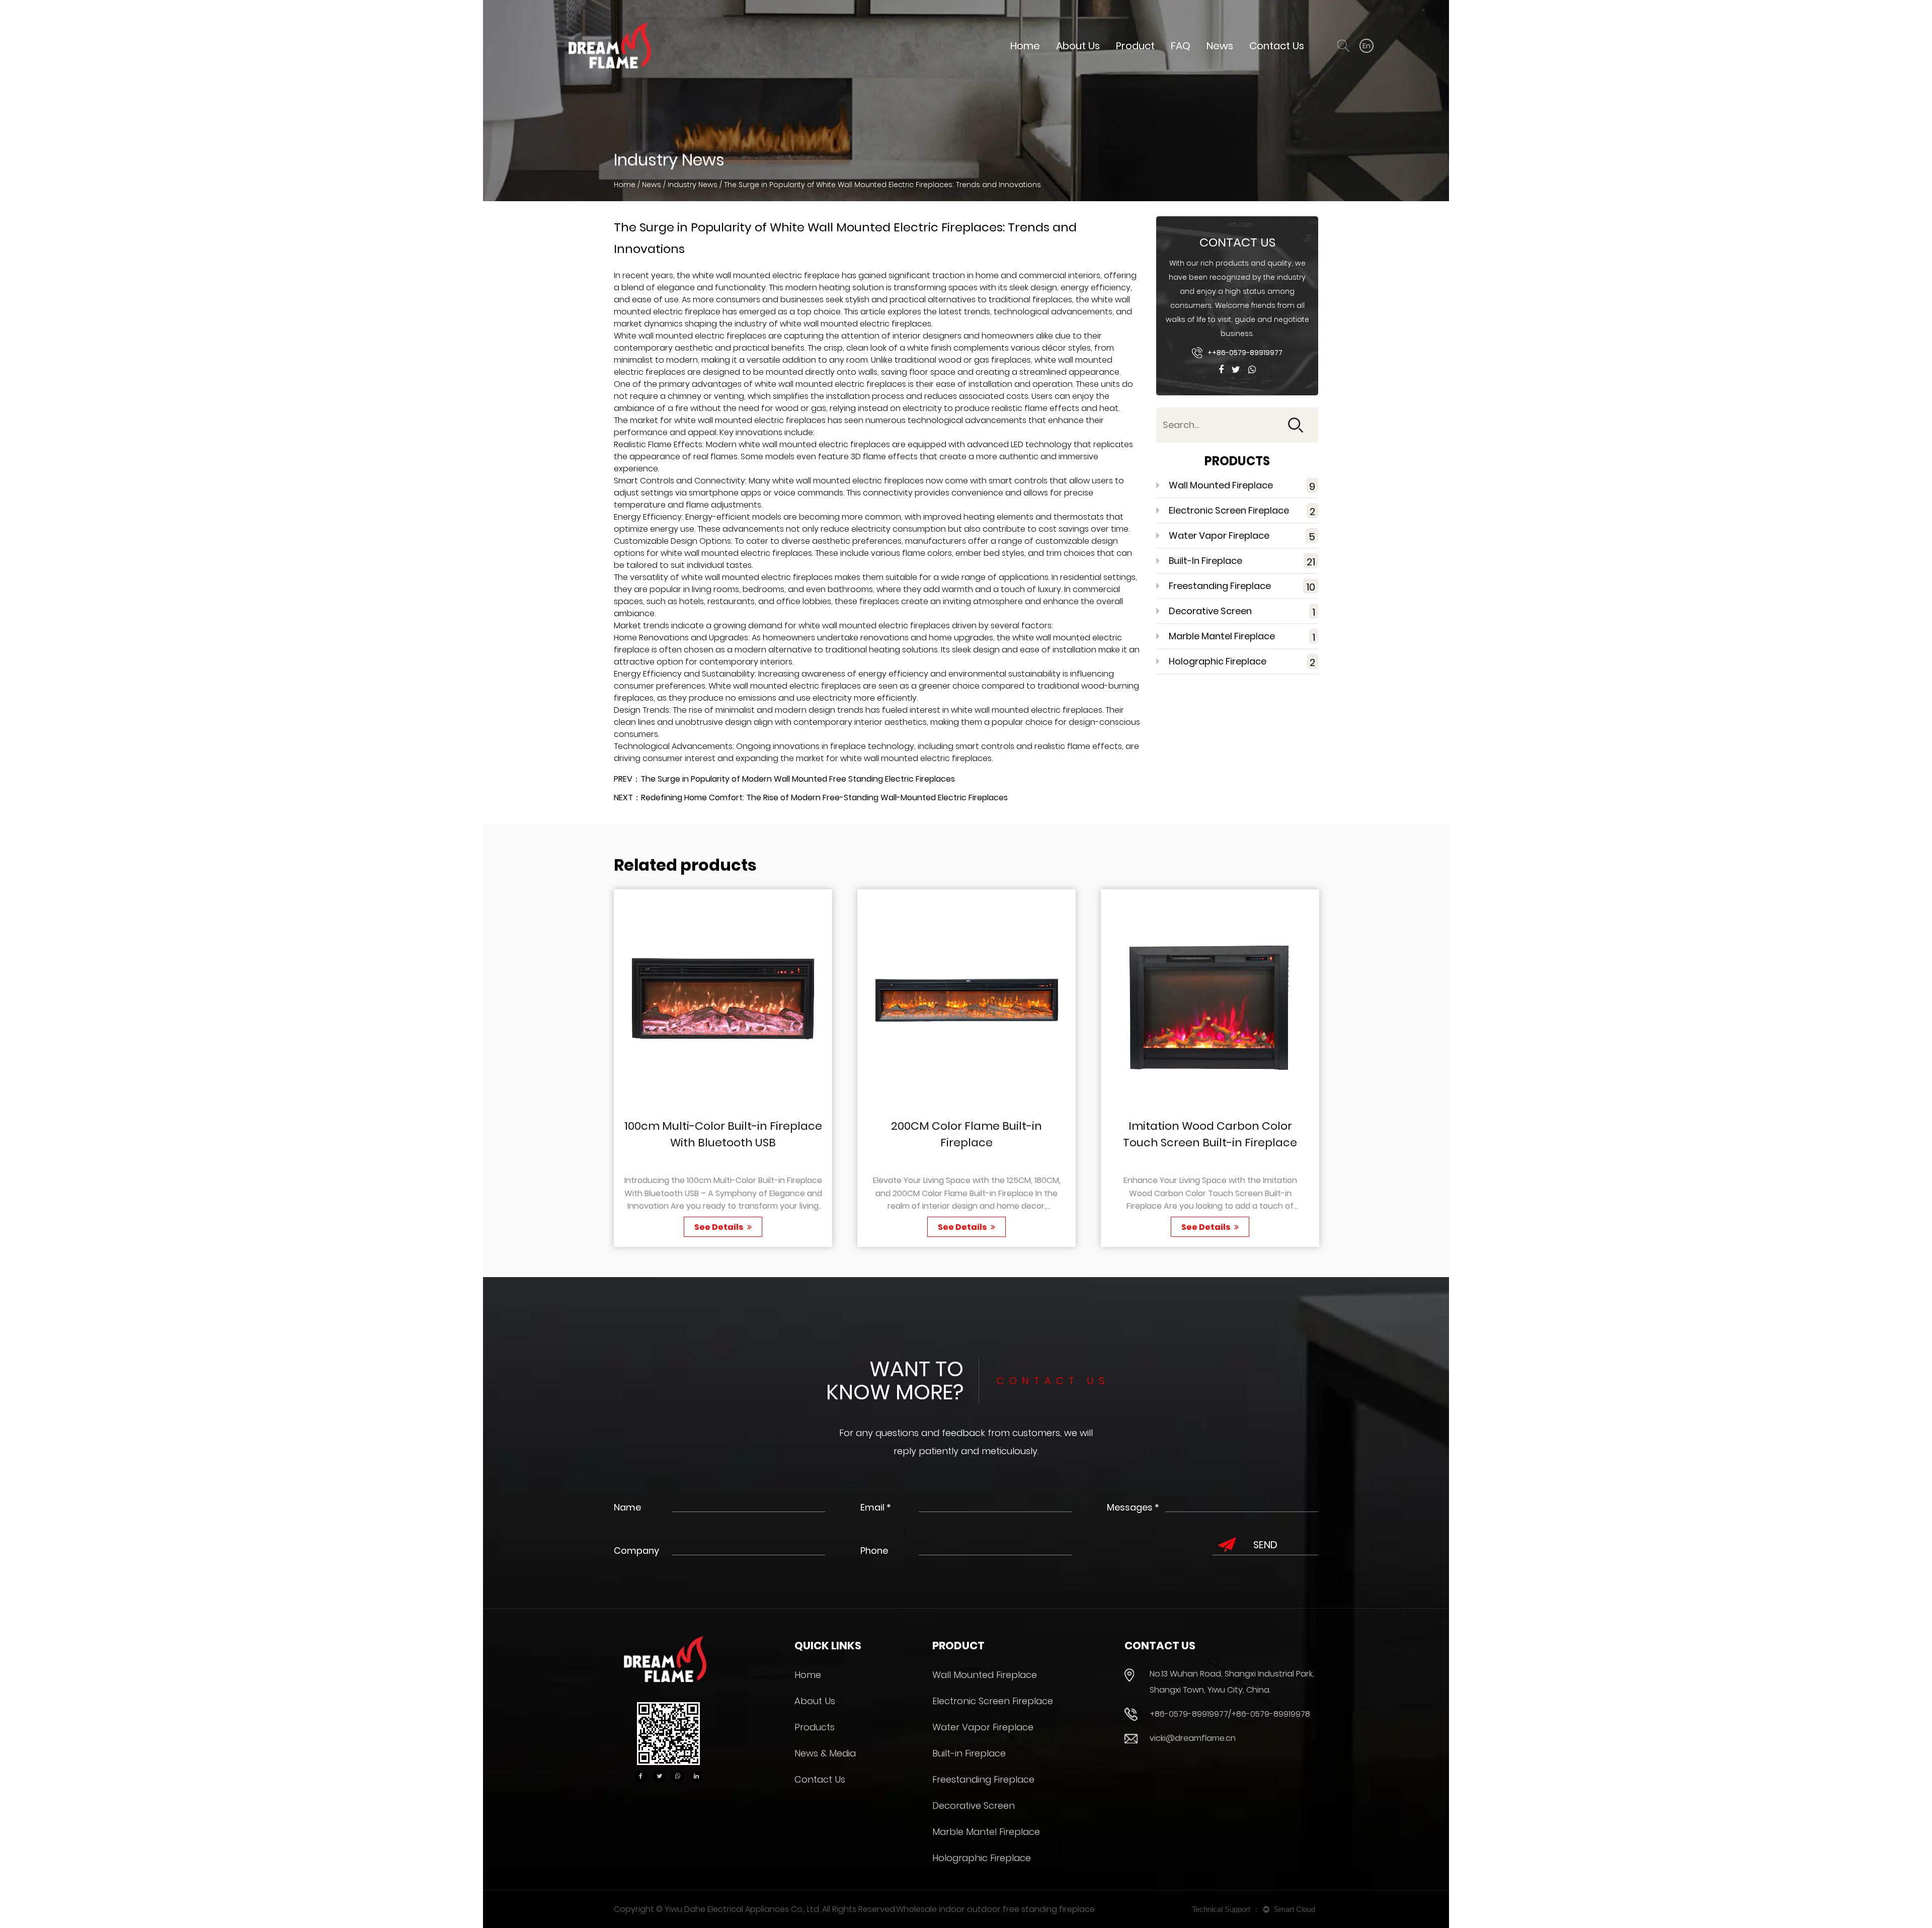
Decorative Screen (1242, 612)
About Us (1078, 46)
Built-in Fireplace (1242, 562)
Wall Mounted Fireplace (1242, 486)
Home (1025, 46)
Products (815, 1727)
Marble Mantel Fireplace (1242, 637)
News (1220, 46)
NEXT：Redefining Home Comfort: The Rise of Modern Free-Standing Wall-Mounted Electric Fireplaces (811, 798)
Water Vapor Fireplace (1242, 536)
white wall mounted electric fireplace (766, 275)
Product (1135, 46)
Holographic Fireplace (1242, 662)
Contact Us (1277, 46)
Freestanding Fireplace (1242, 587)
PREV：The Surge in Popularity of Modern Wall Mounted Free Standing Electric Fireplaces (784, 779)
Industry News (693, 185)
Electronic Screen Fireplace (1242, 511)
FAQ (1181, 46)
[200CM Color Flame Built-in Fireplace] (967, 998)
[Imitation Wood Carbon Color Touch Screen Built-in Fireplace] (1210, 998)
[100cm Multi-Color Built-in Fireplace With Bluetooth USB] (723, 998)
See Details (719, 1227)
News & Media (825, 1753)
